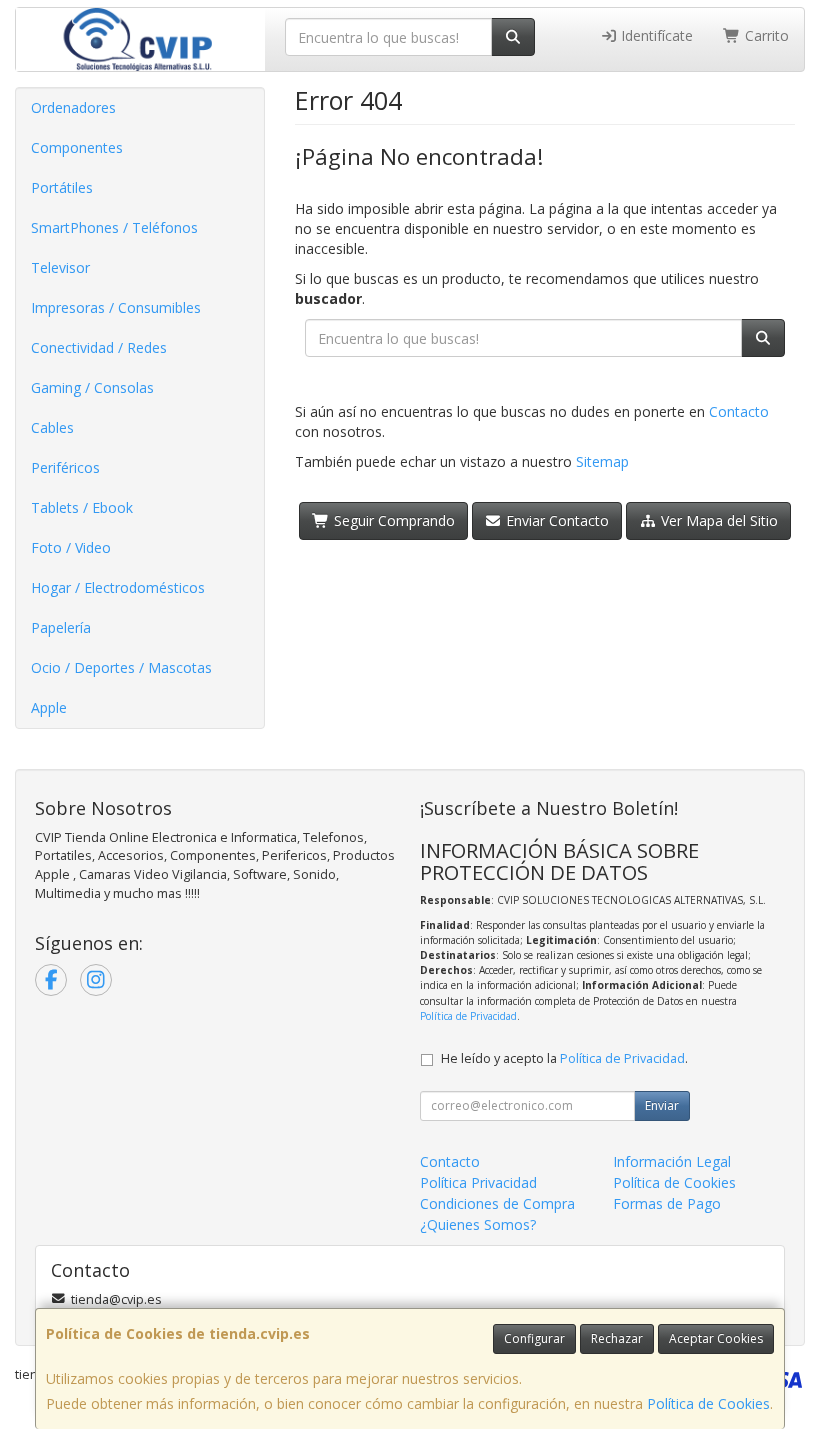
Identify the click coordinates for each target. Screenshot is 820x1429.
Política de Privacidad (468, 1016)
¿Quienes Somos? (478, 1224)
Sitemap (602, 461)
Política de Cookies (708, 1403)
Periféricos (65, 467)
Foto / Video (71, 547)
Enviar (662, 1105)
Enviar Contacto (555, 520)
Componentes (77, 147)
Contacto (739, 411)
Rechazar (617, 1338)
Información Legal (672, 1161)
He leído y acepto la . (564, 1058)
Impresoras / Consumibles (116, 307)
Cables (52, 427)
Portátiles (62, 187)
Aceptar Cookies (716, 1338)
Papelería (61, 627)
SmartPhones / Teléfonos (114, 227)
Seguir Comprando (392, 520)
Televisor (60, 267)
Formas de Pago (667, 1203)
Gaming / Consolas (92, 387)
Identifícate (655, 35)
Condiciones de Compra (497, 1203)
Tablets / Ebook (82, 507)
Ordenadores (73, 107)
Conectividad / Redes (99, 347)
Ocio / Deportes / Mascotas (121, 667)
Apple (49, 707)
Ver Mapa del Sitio (717, 520)
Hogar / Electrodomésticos (118, 587)
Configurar (534, 1338)
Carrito (765, 35)
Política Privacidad (478, 1182)
